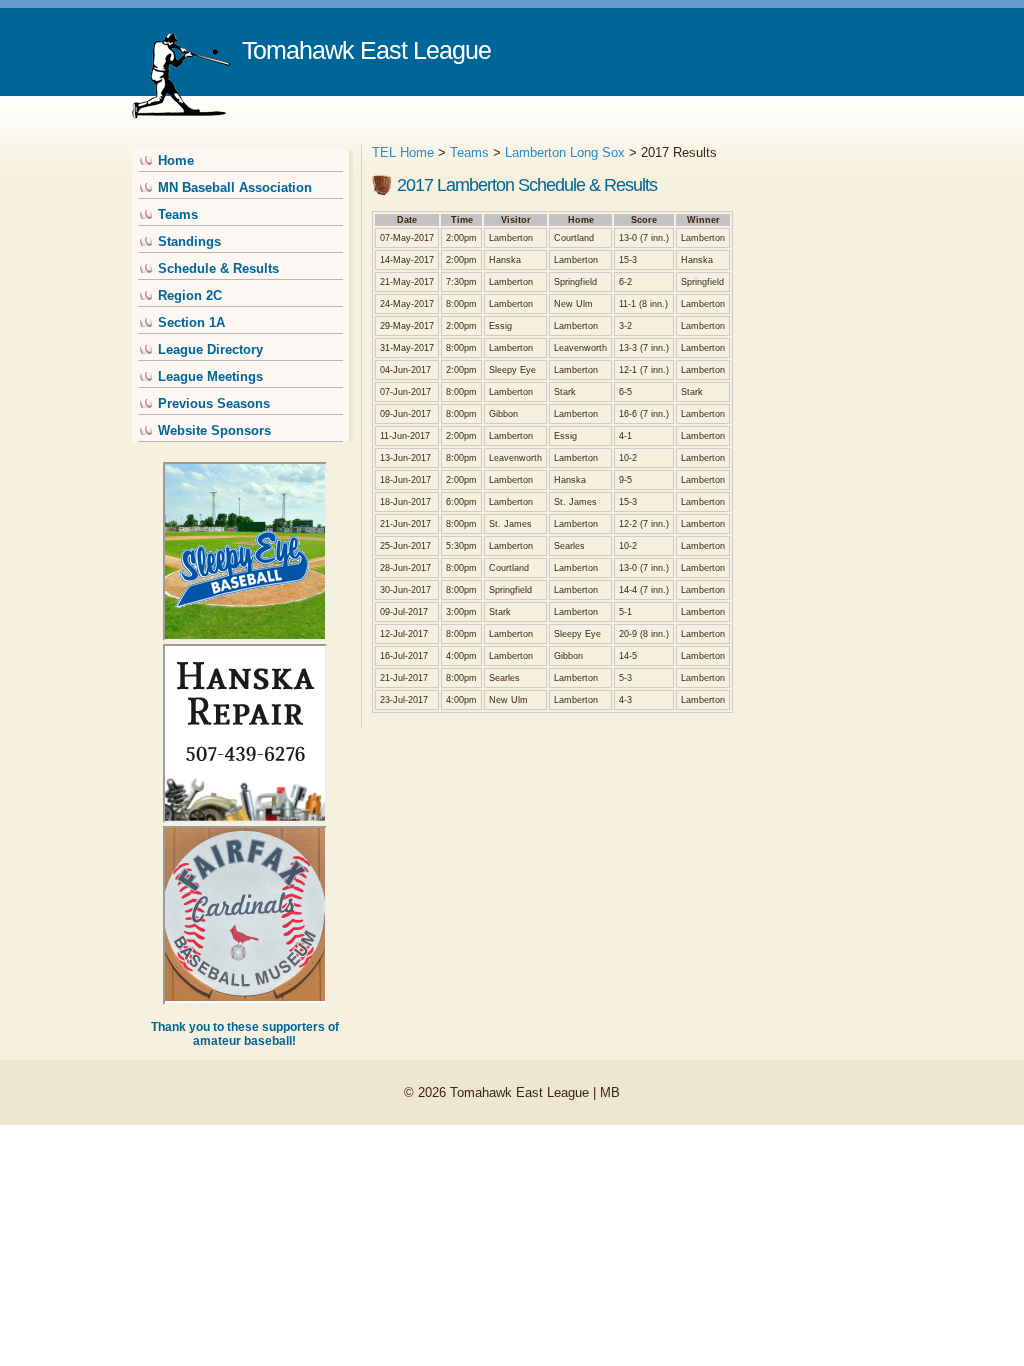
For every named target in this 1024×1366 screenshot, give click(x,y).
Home (176, 160)
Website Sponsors (214, 430)
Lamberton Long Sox (565, 152)
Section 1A (191, 322)
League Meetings (210, 376)
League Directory (210, 349)
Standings (189, 241)
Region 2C (190, 295)
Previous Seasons (214, 403)
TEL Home (403, 152)
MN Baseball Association (235, 187)
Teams (178, 214)
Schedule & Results (218, 268)
